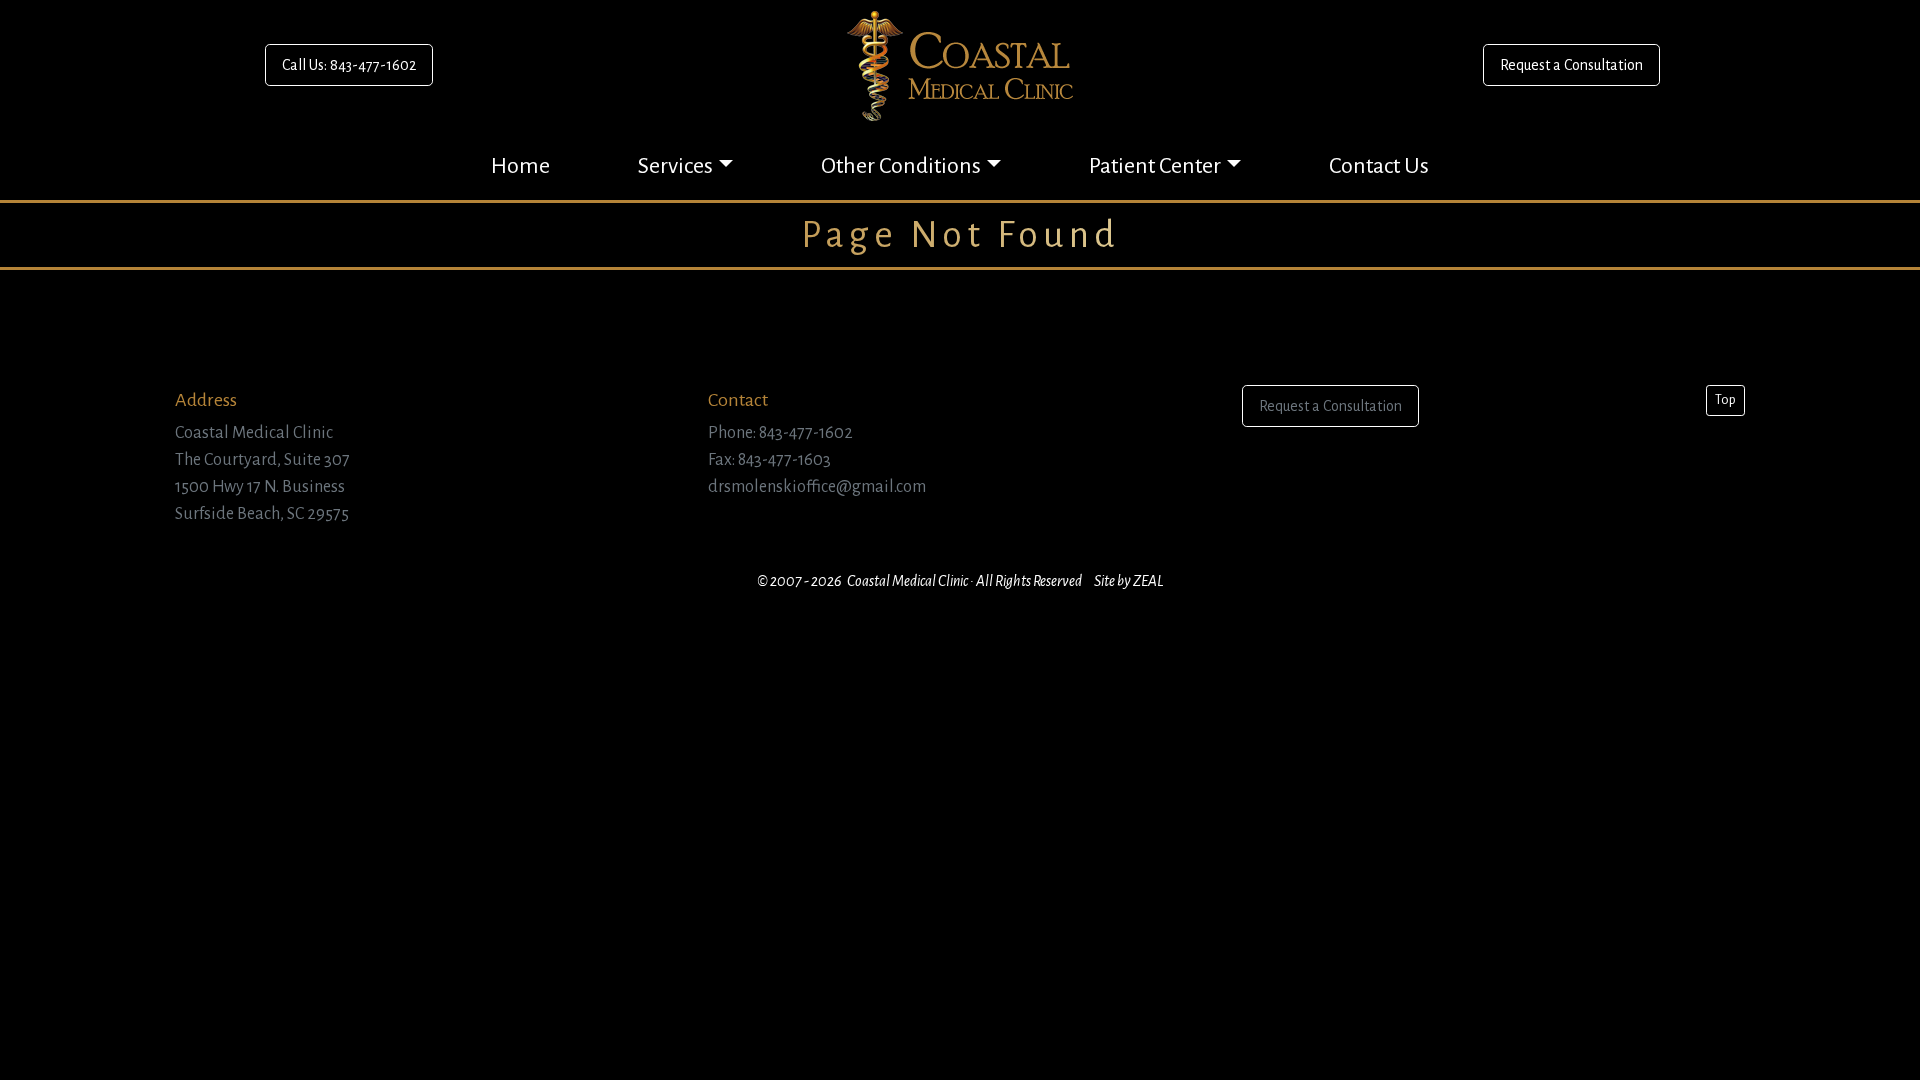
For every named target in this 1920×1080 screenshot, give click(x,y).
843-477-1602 (806, 433)
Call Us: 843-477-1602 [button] (349, 65)
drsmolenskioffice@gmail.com (817, 487)
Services (675, 166)
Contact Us (1379, 166)
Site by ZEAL (1128, 581)
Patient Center (1155, 166)
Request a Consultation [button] (1571, 65)
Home (520, 166)
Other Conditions (901, 166)
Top (1725, 400)
